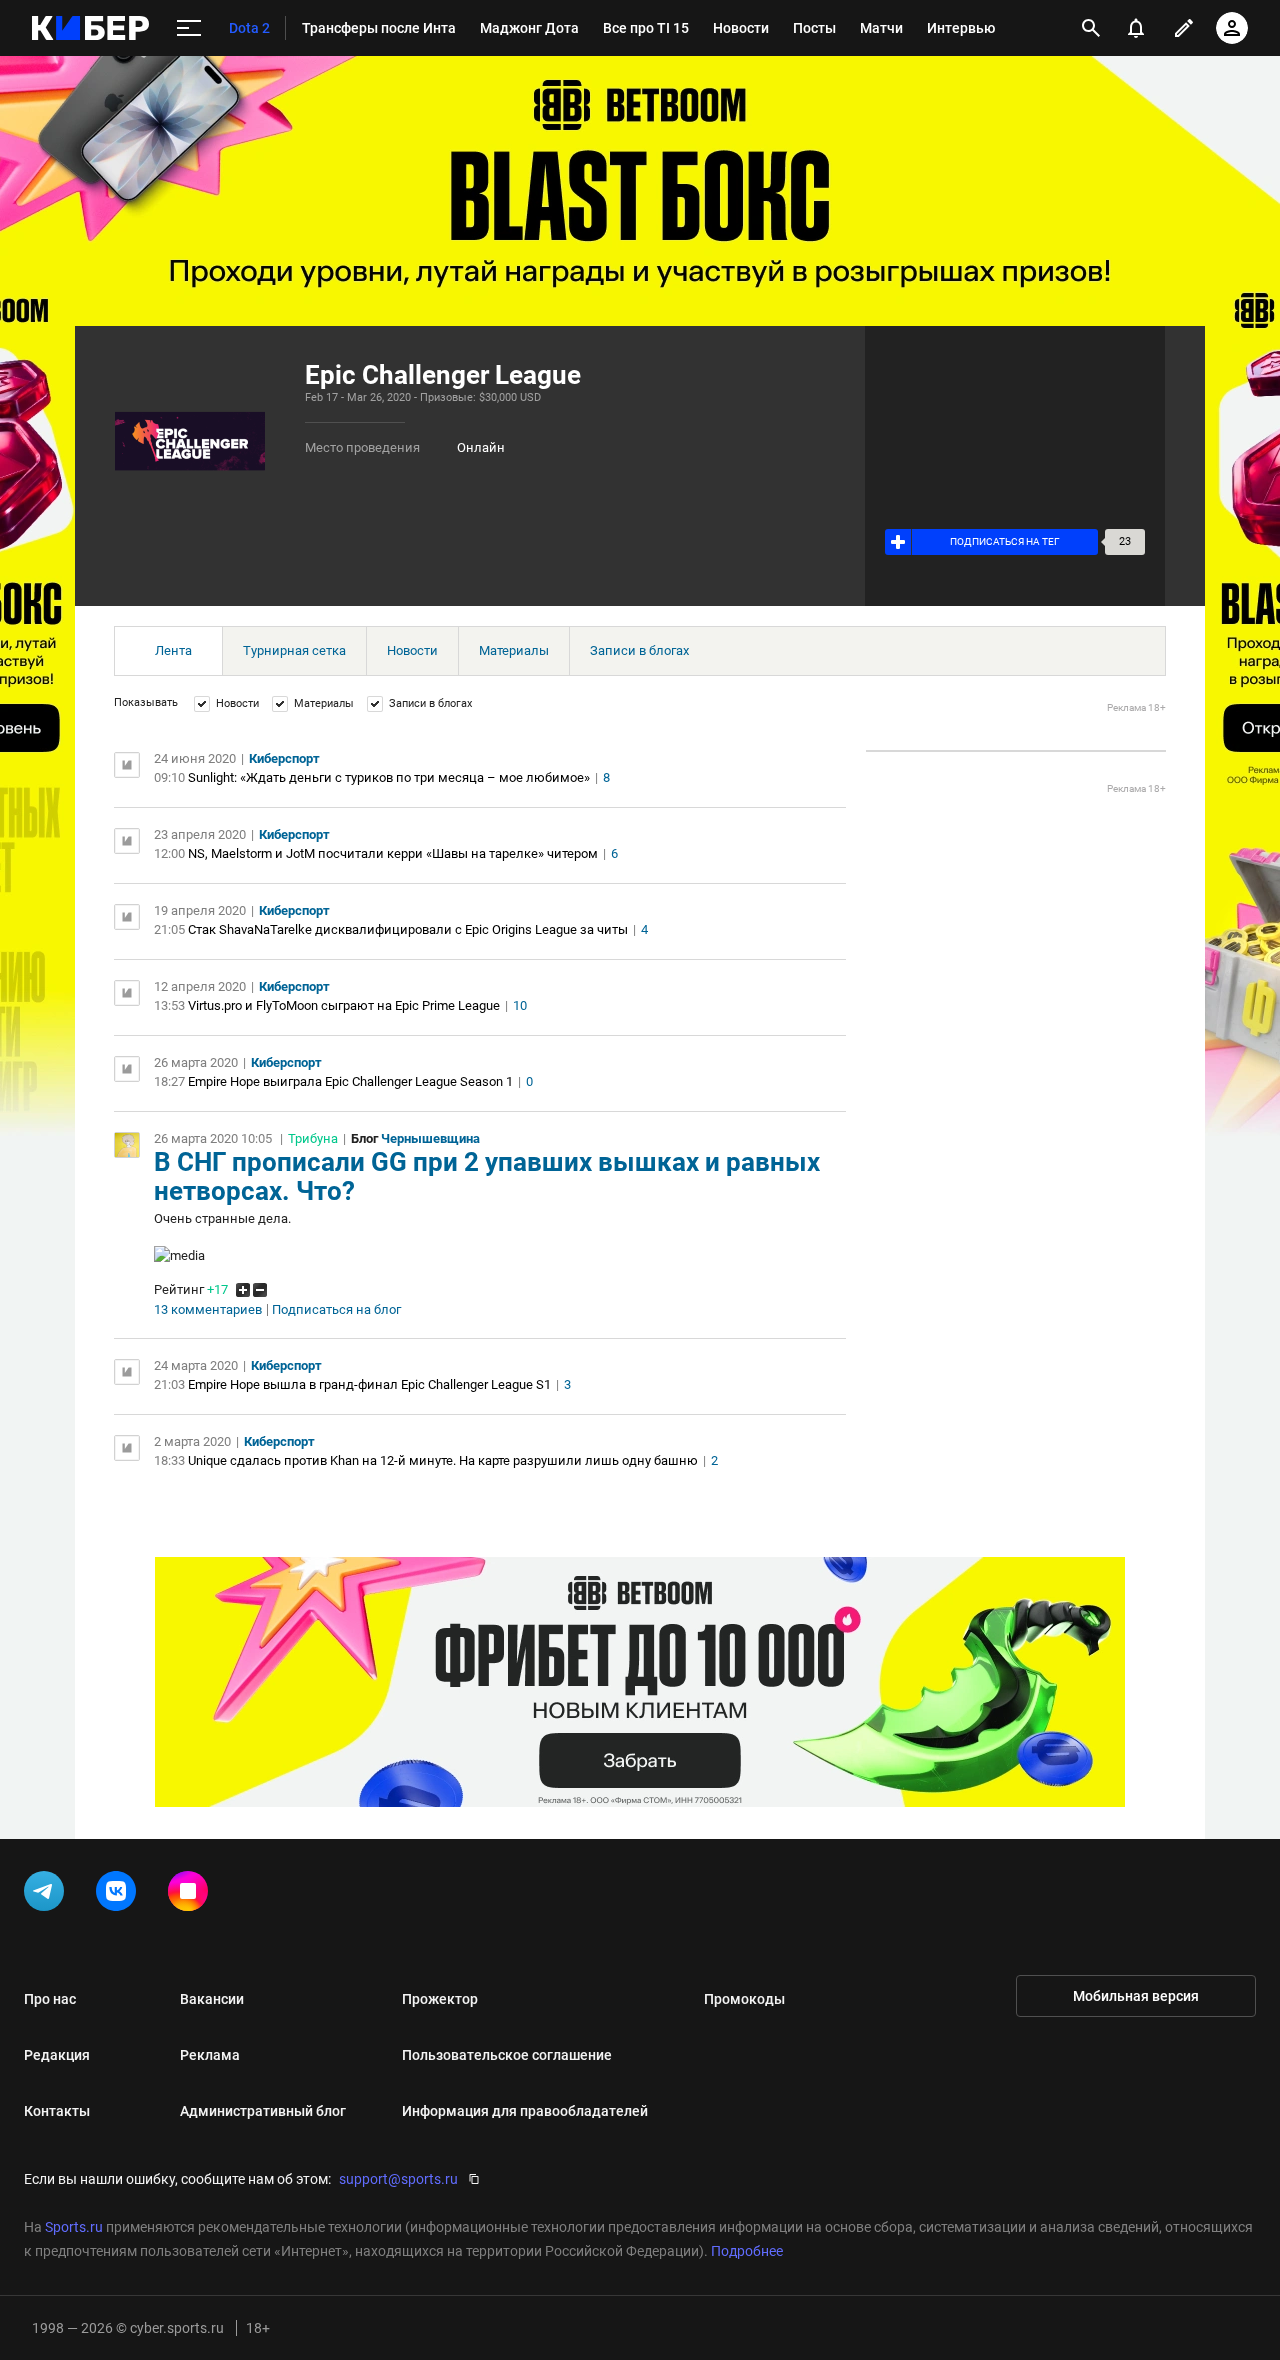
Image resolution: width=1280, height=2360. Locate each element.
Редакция (57, 2055)
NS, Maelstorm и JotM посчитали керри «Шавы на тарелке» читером (393, 853)
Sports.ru (74, 2227)
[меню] (189, 28)
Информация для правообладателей (525, 2111)
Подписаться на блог (336, 1310)
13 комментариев (208, 1310)
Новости (412, 650)
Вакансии (212, 1999)
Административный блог (263, 2111)
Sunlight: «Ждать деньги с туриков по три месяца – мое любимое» (389, 777)
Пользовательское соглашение (507, 2055)
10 (520, 1005)
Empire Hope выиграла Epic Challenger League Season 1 (350, 1081)
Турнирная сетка (294, 650)
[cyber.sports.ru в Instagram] (192, 1895)
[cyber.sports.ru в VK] (120, 1895)
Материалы (514, 650)
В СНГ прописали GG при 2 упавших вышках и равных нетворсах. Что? (487, 1176)
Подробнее (747, 2251)
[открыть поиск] (1091, 28)
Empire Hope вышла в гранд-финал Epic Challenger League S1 (369, 1384)
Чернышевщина (430, 1138)
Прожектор (440, 1999)
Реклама (210, 2055)
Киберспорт (284, 758)
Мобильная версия (1136, 1996)
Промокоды (744, 1999)
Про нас (50, 1999)
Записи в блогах (639, 650)
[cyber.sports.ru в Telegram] (48, 1895)
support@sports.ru (398, 2179)
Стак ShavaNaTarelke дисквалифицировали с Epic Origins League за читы (408, 929)
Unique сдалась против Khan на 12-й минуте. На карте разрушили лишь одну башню (443, 1460)
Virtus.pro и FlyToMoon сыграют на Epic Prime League (344, 1005)
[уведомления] (1136, 28)
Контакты (57, 2111)
